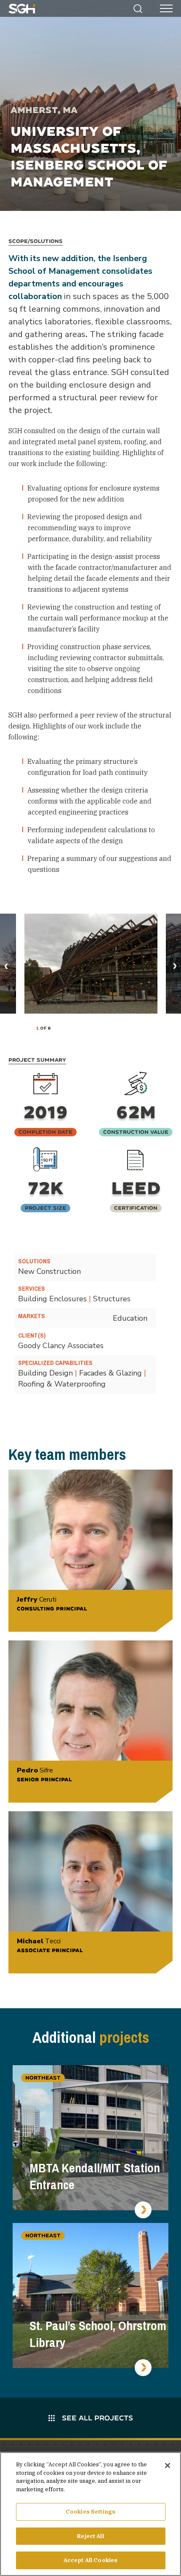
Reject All (90, 2536)
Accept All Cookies (90, 2560)
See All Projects (96, 2418)
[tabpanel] (91, 964)
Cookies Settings (90, 2512)
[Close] (168, 2465)
